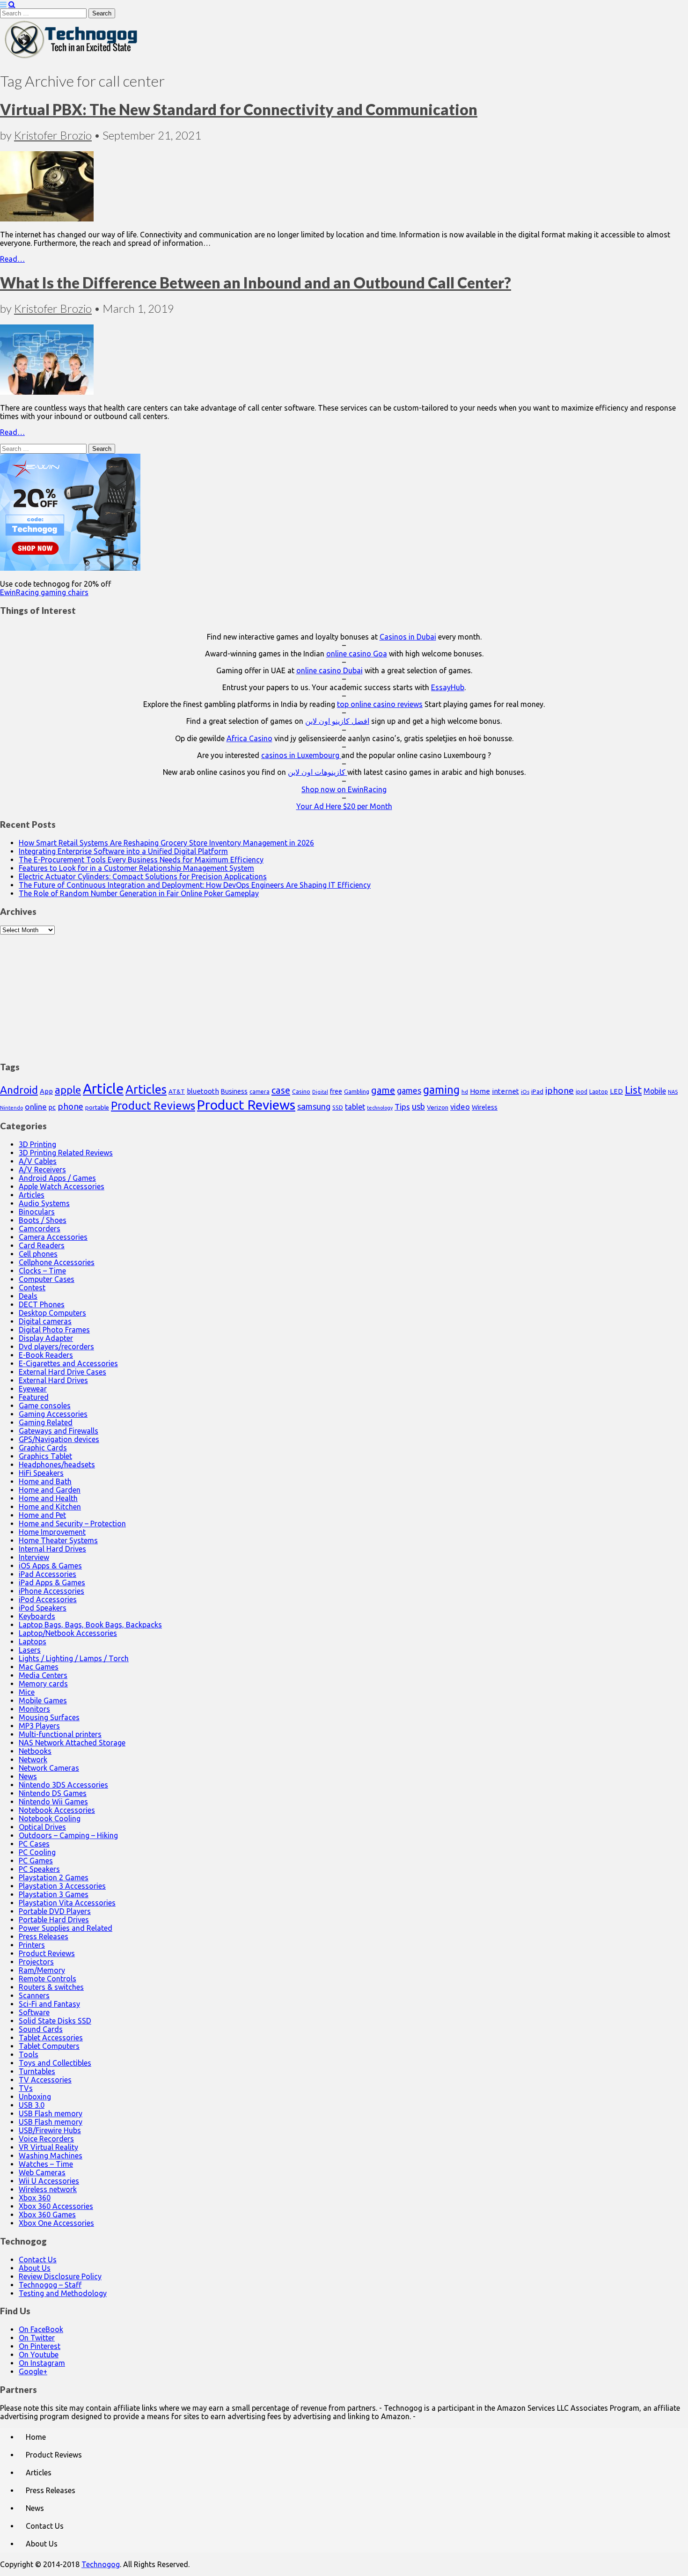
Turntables (37, 2071)
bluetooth (203, 1091)
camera (260, 1092)
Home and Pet (42, 1515)
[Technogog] (72, 58)
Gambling (357, 1091)
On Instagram (42, 2363)
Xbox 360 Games (47, 2215)
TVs (26, 2088)
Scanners (34, 1995)
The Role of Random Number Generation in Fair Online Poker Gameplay (139, 893)
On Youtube (39, 2355)
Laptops (33, 1641)
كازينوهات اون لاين (318, 772)
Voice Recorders (46, 2139)
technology (380, 1108)
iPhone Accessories (51, 1591)
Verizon (438, 1107)
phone (70, 1106)
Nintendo (11, 1108)
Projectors (36, 1962)
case (281, 1090)
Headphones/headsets (57, 1465)
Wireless (485, 1107)
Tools (29, 2054)
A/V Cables (38, 1161)
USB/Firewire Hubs (50, 2130)
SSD (338, 1107)
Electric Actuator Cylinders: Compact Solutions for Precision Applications (143, 876)
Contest (32, 1288)
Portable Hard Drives (54, 1920)
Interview (34, 1557)
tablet (355, 1107)
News (28, 1776)
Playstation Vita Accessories (67, 1903)
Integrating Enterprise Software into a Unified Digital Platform (123, 851)
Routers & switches (51, 1987)
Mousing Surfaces (49, 1717)
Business (234, 1091)
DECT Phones (42, 1304)
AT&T (177, 1092)
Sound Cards (41, 2029)
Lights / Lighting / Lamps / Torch (74, 1658)
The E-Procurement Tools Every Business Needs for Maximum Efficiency (141, 860)
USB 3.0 (32, 2105)
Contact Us (38, 2260)
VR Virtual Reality (48, 2147)
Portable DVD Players (55, 1911)
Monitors (34, 1709)
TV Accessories (45, 2080)
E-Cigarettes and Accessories (68, 1363)
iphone (560, 1090)
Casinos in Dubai (408, 637)
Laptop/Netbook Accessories (68, 1633)
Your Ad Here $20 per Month (344, 806)
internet (505, 1091)
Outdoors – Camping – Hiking (68, 1835)
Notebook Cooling (50, 1818)
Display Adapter (46, 1338)
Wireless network (48, 2189)
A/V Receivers (42, 1170)
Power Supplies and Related (66, 1928)
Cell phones (38, 1254)
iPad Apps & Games (52, 1582)
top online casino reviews (380, 704)
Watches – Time (46, 2164)
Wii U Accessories (49, 2181)
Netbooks (35, 1751)
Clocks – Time (42, 1271)
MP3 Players (39, 1726)
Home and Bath (45, 1481)
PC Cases (34, 1844)
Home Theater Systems (58, 1540)
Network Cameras (49, 1768)
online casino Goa (357, 654)
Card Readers (42, 1245)
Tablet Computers (49, 2046)
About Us (35, 2268)
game (383, 1090)
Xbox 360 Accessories (56, 2206)
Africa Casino (249, 738)
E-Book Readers (46, 1355)
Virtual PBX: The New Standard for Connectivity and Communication (239, 109)
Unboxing (35, 2097)
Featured (34, 1397)
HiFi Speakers (41, 1473)
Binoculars (37, 1212)
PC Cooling (37, 1852)
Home (480, 1091)
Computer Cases (47, 1279)
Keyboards (37, 1616)
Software (34, 2012)
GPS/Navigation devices (59, 1439)
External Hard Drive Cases (62, 1372)
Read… (12, 259)
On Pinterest (40, 2346)
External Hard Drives (53, 1380)
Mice (27, 1692)
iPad (537, 1091)
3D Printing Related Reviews (66, 1153)
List (633, 1090)
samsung (314, 1106)
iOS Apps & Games (50, 1566)
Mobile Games (43, 1700)
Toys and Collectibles (55, 2063)
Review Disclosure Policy (60, 2276)
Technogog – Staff (50, 2285)
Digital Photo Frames (54, 1330)
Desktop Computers (52, 1313)
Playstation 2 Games (54, 1877)
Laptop (599, 1091)
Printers (32, 1945)
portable (97, 1108)
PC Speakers (39, 1869)
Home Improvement (52, 1532)
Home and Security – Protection (72, 1524)
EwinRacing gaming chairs (44, 592)
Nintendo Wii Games (53, 1802)
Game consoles (45, 1406)
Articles (146, 1089)
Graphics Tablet (45, 1456)
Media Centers (43, 1675)
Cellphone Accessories (57, 1262)
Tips (402, 1107)
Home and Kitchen (50, 1507)
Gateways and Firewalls (59, 1431)
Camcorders (40, 1229)
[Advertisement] (344, 993)
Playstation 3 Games (54, 1894)
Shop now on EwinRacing (344, 789)
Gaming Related (46, 1422)
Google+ (33, 2371)
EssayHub (448, 687)
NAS (673, 1092)
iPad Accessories (48, 1574)
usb (418, 1106)
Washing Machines (51, 2156)
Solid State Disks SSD (55, 2021)
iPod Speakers (43, 1608)
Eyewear (33, 1389)
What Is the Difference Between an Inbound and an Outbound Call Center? (256, 283)
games (409, 1090)
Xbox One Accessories (56, 2223)
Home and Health (48, 1498)
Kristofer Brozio (53, 135)
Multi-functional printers (60, 1734)
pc (52, 1107)
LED (616, 1091)
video (460, 1107)
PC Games (36, 1861)
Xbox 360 (35, 2198)
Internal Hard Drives (52, 1549)
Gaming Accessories (53, 1414)
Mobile (655, 1091)
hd (465, 1092)
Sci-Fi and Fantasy (49, 2004)
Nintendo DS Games (53, 1793)
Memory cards (43, 1684)
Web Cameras (42, 2172)
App (46, 1091)
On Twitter (37, 2338)
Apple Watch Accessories (62, 1186)
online (36, 1107)
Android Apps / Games (57, 1178)
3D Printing (37, 1144)
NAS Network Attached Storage (72, 1743)
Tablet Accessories (51, 2038)
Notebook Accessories (57, 1810)
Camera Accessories (53, 1237)
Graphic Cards (43, 1448)
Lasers (30, 1650)
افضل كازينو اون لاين (337, 721)
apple (68, 1090)
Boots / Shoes (43, 1220)
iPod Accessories (48, 1599)
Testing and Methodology (63, 2293)
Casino (301, 1091)
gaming (441, 1089)
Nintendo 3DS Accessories (63, 1785)
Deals (28, 1296)
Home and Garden (50, 1490)
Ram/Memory (42, 1970)
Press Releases (44, 1936)
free (336, 1091)
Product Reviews (153, 1105)
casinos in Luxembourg (301, 755)
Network (33, 1759)
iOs (525, 1092)
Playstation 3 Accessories (62, 1886)
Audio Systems (44, 1203)
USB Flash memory (51, 2113)
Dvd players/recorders (56, 1347)
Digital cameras (45, 1321)
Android (19, 1090)
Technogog (101, 2564)
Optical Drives (42, 1827)
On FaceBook (41, 2329)
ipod (582, 1092)
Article (103, 1089)
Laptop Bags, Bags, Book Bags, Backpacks (90, 1625)
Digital (320, 1092)
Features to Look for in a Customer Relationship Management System (136, 868)
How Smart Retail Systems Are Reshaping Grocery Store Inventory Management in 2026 (166, 843)
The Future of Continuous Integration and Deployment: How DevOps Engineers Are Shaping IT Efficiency (195, 885)
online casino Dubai (329, 670)
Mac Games (39, 1667)
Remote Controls (48, 1979)
